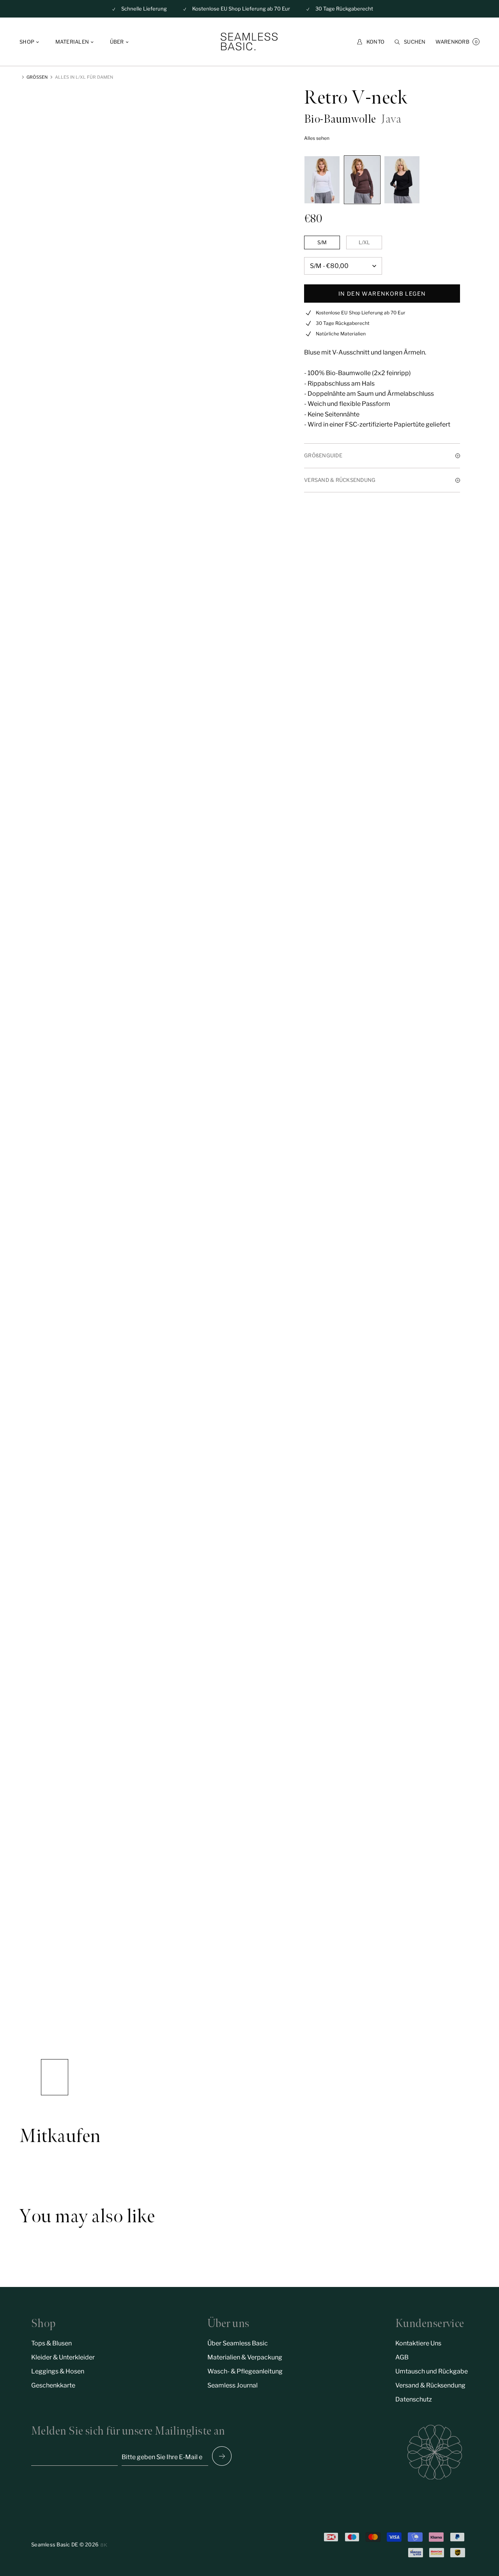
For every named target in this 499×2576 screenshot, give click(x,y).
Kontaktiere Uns (418, 2343)
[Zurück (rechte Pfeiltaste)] (222, 2456)
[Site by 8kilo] (104, 2545)
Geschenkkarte (53, 2385)
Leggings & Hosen (58, 2371)
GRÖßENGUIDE (323, 455)
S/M (322, 242)
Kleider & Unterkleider (63, 2357)
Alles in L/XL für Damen (84, 77)
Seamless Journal (233, 2385)
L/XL (364, 242)
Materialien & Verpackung (245, 2357)
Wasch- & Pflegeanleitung (245, 2371)
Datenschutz (414, 2399)
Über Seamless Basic (238, 2343)
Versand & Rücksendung (430, 2385)
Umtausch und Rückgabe (432, 2371)
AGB (402, 2357)
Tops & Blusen (51, 2343)
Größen (37, 77)
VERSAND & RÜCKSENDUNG (340, 480)
